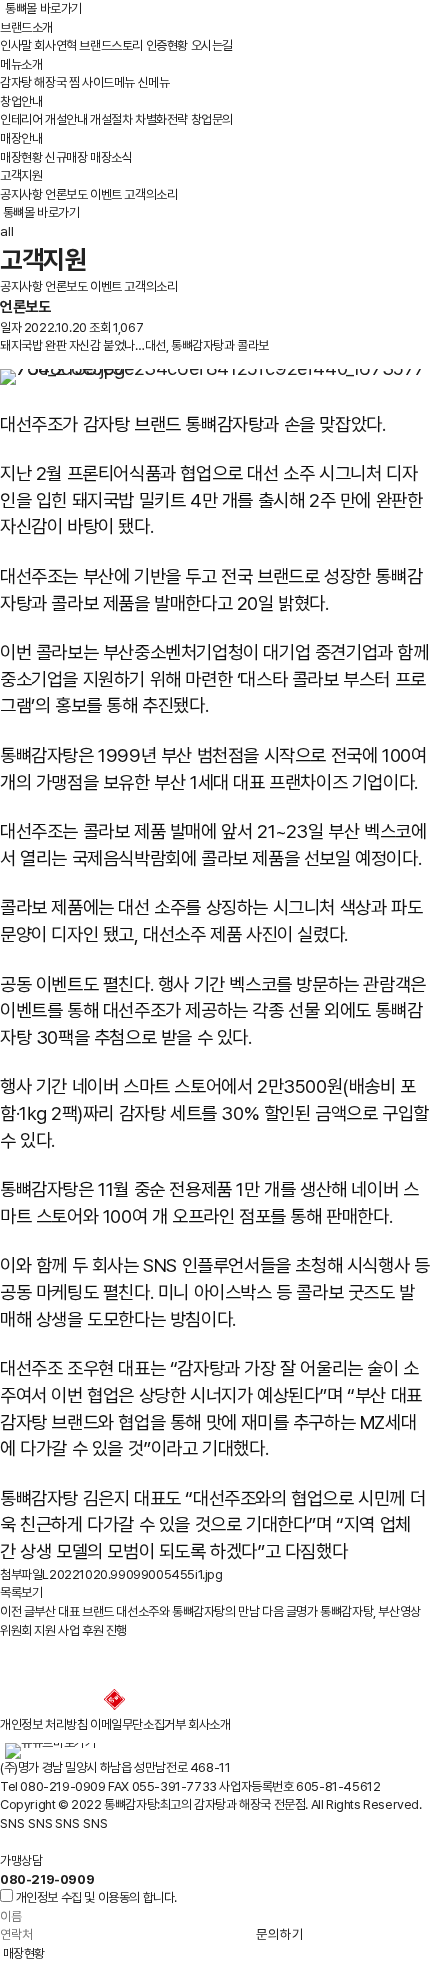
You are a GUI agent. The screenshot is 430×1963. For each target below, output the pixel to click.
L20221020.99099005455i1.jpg (132, 1574)
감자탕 (16, 82)
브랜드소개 (26, 27)
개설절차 (111, 119)
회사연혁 (55, 45)
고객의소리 (150, 194)
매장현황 (21, 157)
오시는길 (212, 45)
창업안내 (21, 101)
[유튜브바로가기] (50, 1742)
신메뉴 (154, 82)
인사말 (16, 45)
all (7, 231)
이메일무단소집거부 (137, 1724)
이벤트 (106, 194)
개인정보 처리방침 (43, 1724)
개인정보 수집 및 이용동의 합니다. (96, 1897)
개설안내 (66, 119)
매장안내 (21, 138)
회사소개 (209, 1724)
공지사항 (21, 194)
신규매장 (66, 157)
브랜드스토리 (111, 45)
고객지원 (21, 175)
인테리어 (21, 119)
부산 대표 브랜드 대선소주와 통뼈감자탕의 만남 (129, 1611)
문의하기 (280, 1934)
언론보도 (66, 194)
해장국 (50, 82)
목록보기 (21, 1592)
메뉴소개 (21, 64)
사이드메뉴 (108, 82)
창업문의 (212, 119)
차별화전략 (161, 119)
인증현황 (167, 45)
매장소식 (111, 157)
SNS (12, 1823)
